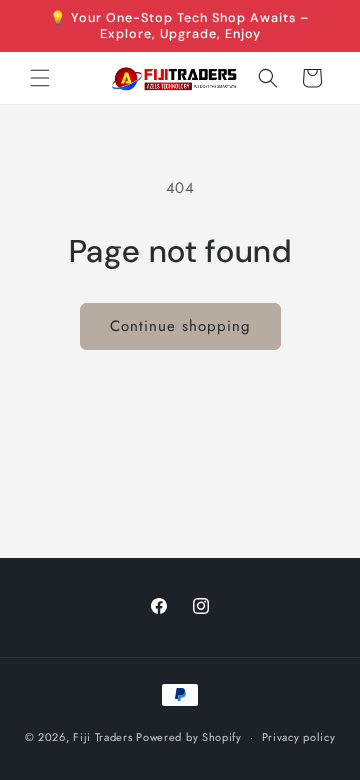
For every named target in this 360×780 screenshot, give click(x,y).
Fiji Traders (102, 737)
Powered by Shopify (189, 737)
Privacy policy (299, 737)
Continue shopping (180, 326)
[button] (40, 78)
